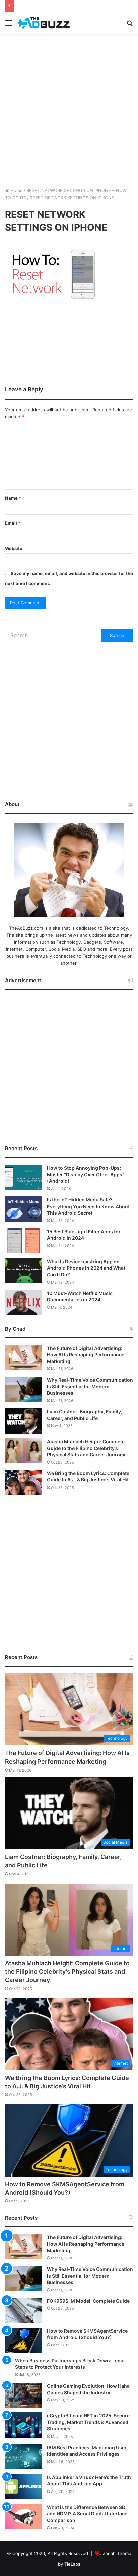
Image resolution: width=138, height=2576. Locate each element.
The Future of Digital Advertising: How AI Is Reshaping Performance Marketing (86, 1355)
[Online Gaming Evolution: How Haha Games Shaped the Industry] (23, 2395)
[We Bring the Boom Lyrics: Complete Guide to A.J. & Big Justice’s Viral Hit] (23, 1483)
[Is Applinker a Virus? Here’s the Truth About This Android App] (23, 2487)
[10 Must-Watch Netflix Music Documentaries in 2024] (23, 1303)
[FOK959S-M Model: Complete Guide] (23, 2310)
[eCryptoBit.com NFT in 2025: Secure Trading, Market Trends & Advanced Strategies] (23, 2425)
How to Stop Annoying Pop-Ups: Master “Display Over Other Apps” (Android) (86, 1174)
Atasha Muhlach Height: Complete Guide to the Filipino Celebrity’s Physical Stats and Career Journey (86, 1448)
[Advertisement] (69, 109)
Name (13, 498)
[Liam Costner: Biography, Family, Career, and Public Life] (23, 1421)
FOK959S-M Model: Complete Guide (88, 2301)
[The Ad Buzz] (44, 23)
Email (13, 523)
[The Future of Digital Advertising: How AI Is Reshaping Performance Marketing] (23, 1358)
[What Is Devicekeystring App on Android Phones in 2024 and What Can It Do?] (23, 1271)
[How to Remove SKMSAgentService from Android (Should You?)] (23, 2340)
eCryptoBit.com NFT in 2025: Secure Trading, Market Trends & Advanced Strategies (88, 2422)
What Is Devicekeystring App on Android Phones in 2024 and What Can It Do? (86, 1268)
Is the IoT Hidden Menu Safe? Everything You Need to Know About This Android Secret (88, 1206)
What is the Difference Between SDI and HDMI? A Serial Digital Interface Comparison (87, 2514)
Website (14, 548)
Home (16, 190)
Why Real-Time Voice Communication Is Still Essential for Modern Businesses (90, 1386)
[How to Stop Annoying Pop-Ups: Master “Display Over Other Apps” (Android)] (23, 1177)
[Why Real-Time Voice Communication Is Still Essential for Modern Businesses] (23, 1389)
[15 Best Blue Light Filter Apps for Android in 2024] (23, 1241)
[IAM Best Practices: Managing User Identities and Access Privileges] (23, 2457)
